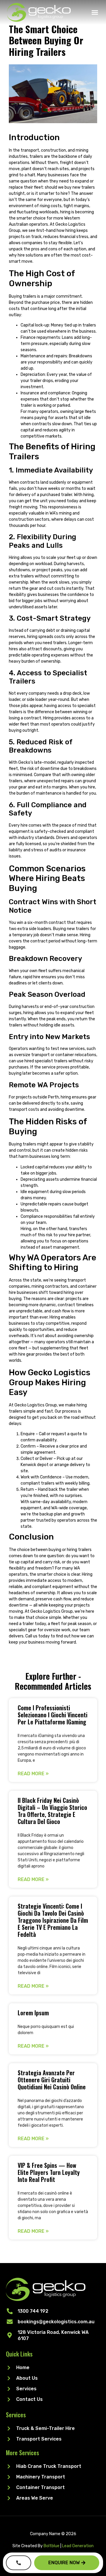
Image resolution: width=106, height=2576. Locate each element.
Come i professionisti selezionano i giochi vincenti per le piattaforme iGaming (53, 1715)
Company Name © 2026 (53, 2534)
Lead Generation (78, 2546)
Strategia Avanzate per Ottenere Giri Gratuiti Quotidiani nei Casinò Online (52, 2080)
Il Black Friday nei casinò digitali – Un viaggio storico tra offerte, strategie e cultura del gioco (52, 1811)
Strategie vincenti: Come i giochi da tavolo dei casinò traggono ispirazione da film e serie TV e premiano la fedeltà (53, 1920)
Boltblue (52, 2546)
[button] (95, 12)
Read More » (33, 1774)
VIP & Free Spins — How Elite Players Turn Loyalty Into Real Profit (49, 2172)
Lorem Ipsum (33, 2013)
